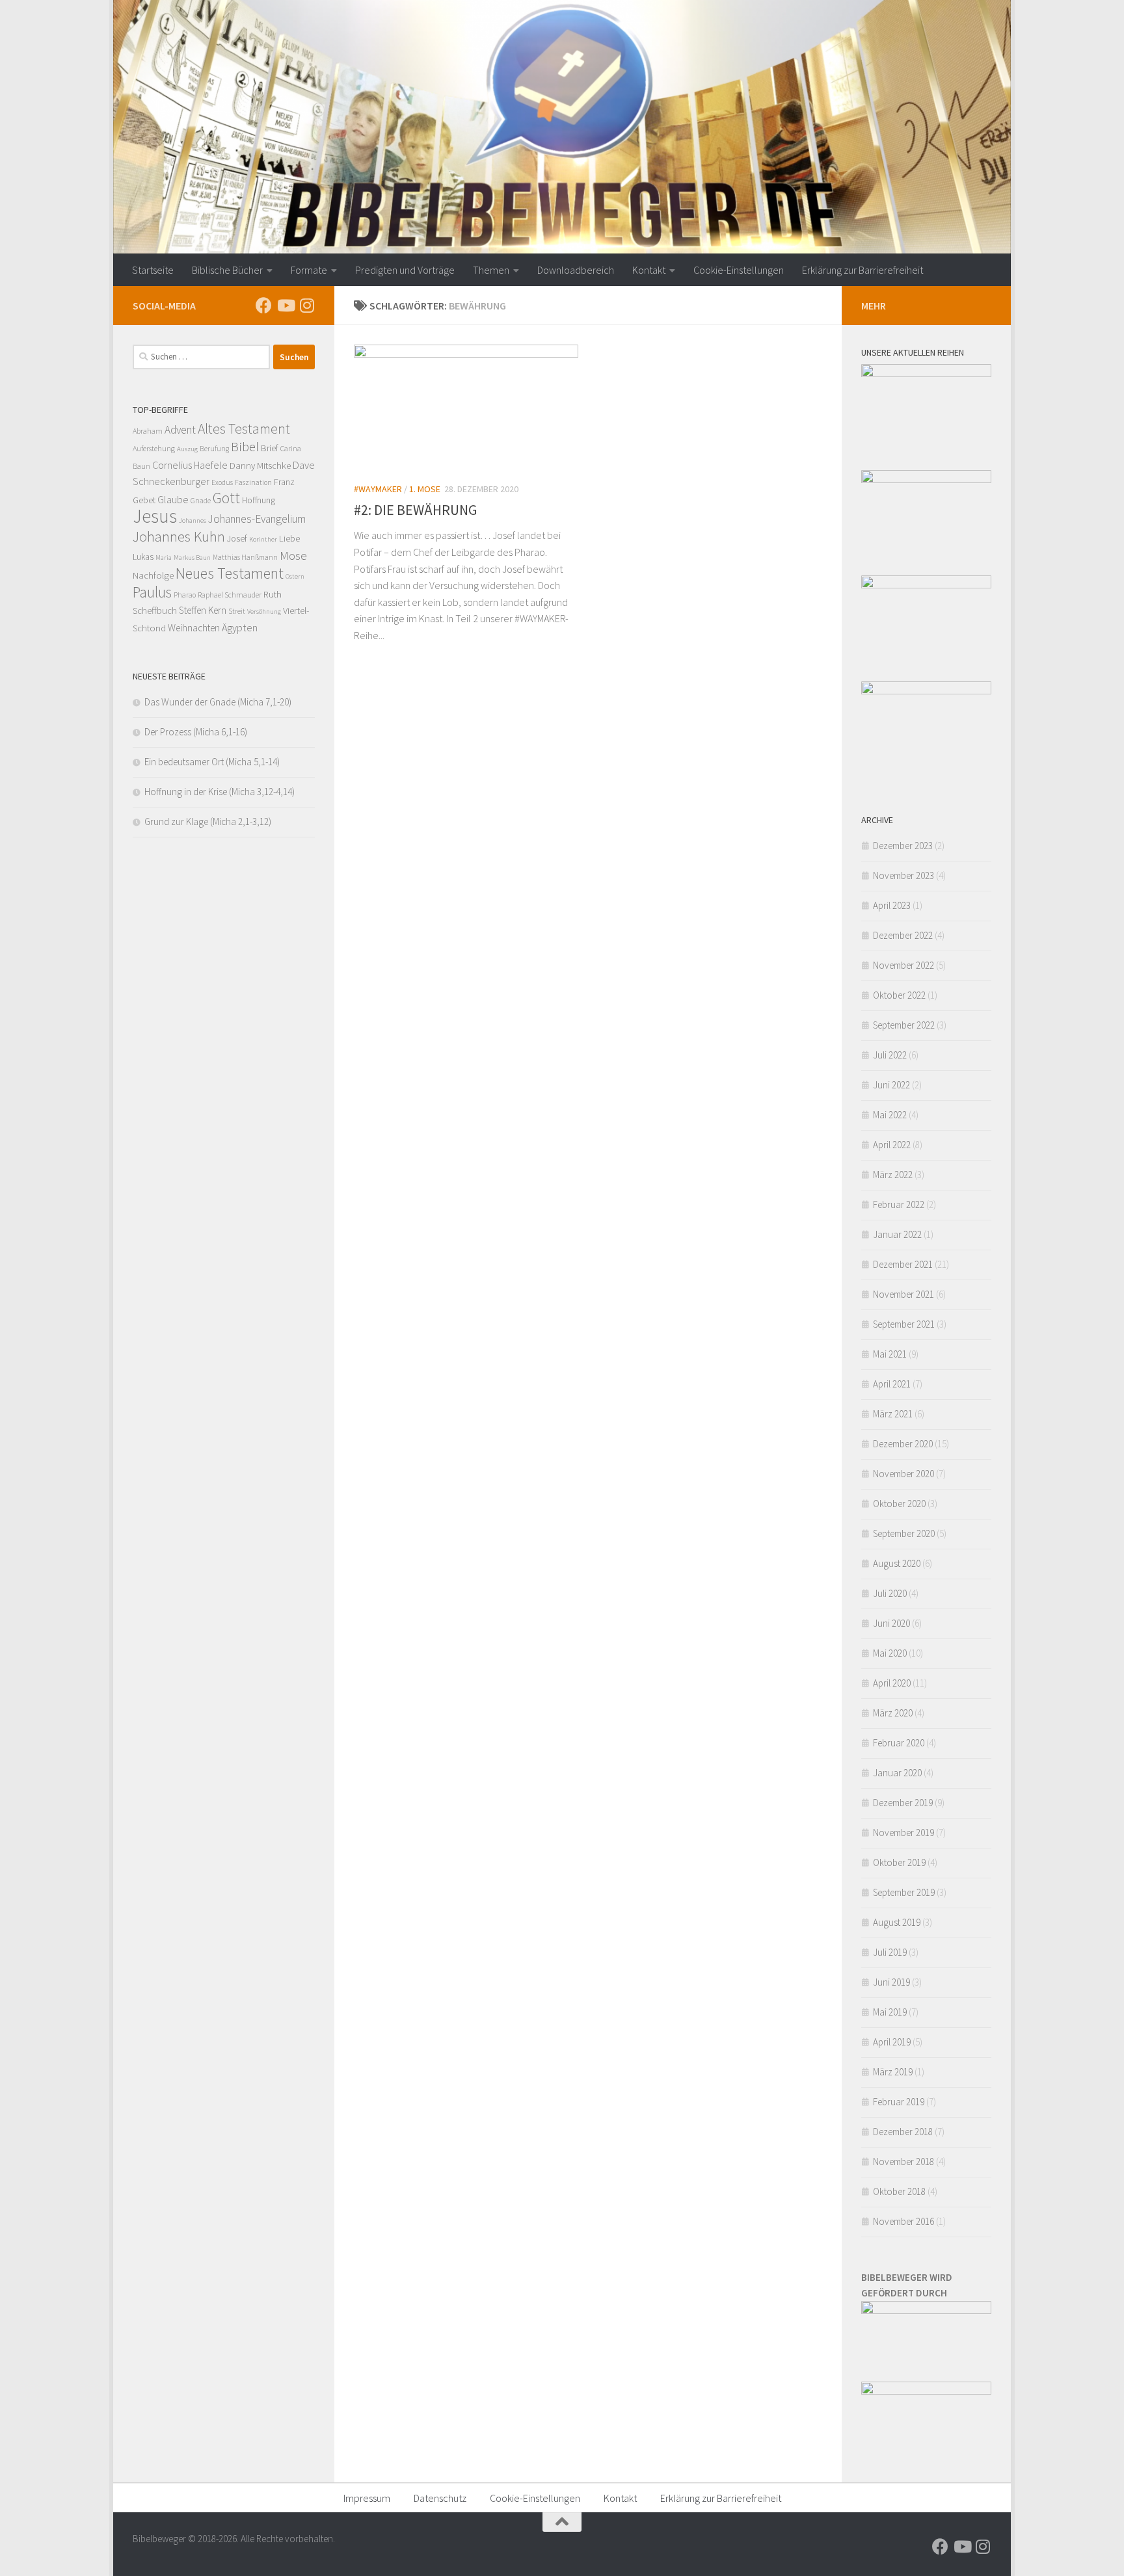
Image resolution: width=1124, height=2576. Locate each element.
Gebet (144, 500)
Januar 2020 (897, 1773)
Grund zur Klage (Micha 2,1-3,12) (208, 821)
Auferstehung (154, 448)
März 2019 (893, 2072)
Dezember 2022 (903, 935)
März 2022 (893, 1175)
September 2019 (904, 1892)
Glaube (173, 499)
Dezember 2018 (903, 2132)
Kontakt (649, 270)
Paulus (152, 592)
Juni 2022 (891, 1085)
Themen (491, 270)
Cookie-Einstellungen (739, 270)
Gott (226, 498)
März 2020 (893, 1713)
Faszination (253, 482)
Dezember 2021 (903, 1264)
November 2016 (903, 2221)
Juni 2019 (891, 1982)
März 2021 (893, 1414)
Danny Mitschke (260, 465)
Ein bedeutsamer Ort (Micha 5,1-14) (212, 762)
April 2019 (892, 2042)
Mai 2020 (890, 1653)
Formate (309, 270)
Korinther (263, 539)
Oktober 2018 (899, 2191)
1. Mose (425, 489)
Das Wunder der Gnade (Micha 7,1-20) (218, 702)
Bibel (245, 446)
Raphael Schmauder (230, 595)
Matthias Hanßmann (245, 557)
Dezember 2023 (903, 846)
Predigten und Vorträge (405, 270)
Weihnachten (194, 628)
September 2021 (904, 1324)
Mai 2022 (890, 1115)
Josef (237, 538)
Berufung (214, 449)
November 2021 (903, 1294)
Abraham (148, 431)
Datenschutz (440, 2498)
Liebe (289, 538)
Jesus (155, 516)
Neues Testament (230, 573)
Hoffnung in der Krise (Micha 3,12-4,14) (220, 792)
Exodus (222, 482)
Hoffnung (259, 500)
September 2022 (904, 1025)
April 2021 (892, 1384)
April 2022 (892, 1145)
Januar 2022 (897, 1234)
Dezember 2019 (903, 1803)
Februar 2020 (899, 1743)
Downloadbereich (576, 270)
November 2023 (903, 875)
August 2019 (897, 1922)
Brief (270, 448)
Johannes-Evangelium (257, 519)
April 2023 (892, 905)
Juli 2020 (890, 1593)
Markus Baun (192, 558)
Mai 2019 (890, 2012)
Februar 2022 (899, 1204)
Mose (293, 555)
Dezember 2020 (903, 1444)
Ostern (295, 576)
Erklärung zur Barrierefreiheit (863, 270)
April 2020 (892, 1683)
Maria (164, 558)
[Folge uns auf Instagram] (307, 305)
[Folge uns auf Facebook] (264, 305)
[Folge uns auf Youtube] (285, 305)
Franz (284, 482)
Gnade (201, 501)
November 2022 (903, 965)
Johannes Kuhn (179, 536)
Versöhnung (264, 611)
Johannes (193, 520)
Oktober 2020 (899, 1504)
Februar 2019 (899, 2102)
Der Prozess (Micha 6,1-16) (196, 732)
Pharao (185, 595)
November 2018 (903, 2162)
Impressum (367, 2498)
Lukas (143, 557)
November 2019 (903, 1833)
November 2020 (903, 1474)
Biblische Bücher (227, 270)
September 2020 (904, 1533)
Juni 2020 (891, 1623)
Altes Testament (244, 429)
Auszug (187, 449)
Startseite (153, 270)
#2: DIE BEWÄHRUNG (415, 510)
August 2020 (897, 1563)
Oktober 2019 (899, 1862)
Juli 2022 (890, 1055)
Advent (180, 430)
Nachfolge (153, 575)
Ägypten (240, 627)
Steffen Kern (203, 610)
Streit (237, 611)
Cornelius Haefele (190, 465)
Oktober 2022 (899, 995)
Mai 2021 (890, 1354)
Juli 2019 (890, 1952)
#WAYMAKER (378, 489)
